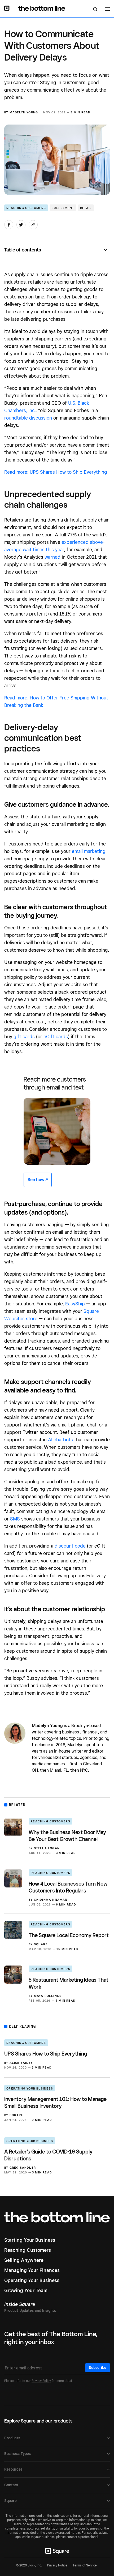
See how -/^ (38, 1180)
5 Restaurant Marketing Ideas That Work (69, 1983)
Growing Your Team (26, 2290)
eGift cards (56, 1037)
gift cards (24, 1037)
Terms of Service (85, 2565)
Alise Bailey (21, 2063)
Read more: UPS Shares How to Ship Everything (56, 472)
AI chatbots (60, 1440)
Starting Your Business (30, 2240)
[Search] (95, 10)
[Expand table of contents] (107, 250)
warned (52, 557)
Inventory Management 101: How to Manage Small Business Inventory (55, 2103)
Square (41, 1944)
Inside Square (20, 2304)
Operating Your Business (30, 2088)
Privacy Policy (41, 2381)
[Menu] (107, 10)
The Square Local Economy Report (69, 1935)
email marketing (89, 851)
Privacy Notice (57, 2565)
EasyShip (75, 1304)
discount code (70, 1546)
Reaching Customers (26, 208)
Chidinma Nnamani (51, 1900)
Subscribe (98, 2368)
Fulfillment (63, 208)
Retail (86, 208)
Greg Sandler (23, 2168)
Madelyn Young (24, 112)
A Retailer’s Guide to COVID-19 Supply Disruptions (48, 2155)
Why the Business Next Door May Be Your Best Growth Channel (67, 1836)
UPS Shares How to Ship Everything (46, 2054)
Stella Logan (47, 1848)
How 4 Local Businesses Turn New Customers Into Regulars (68, 1887)
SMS (15, 1519)
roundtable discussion (28, 418)
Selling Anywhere (24, 2260)
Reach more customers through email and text (55, 1083)
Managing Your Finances (32, 2270)
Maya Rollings (48, 1996)
